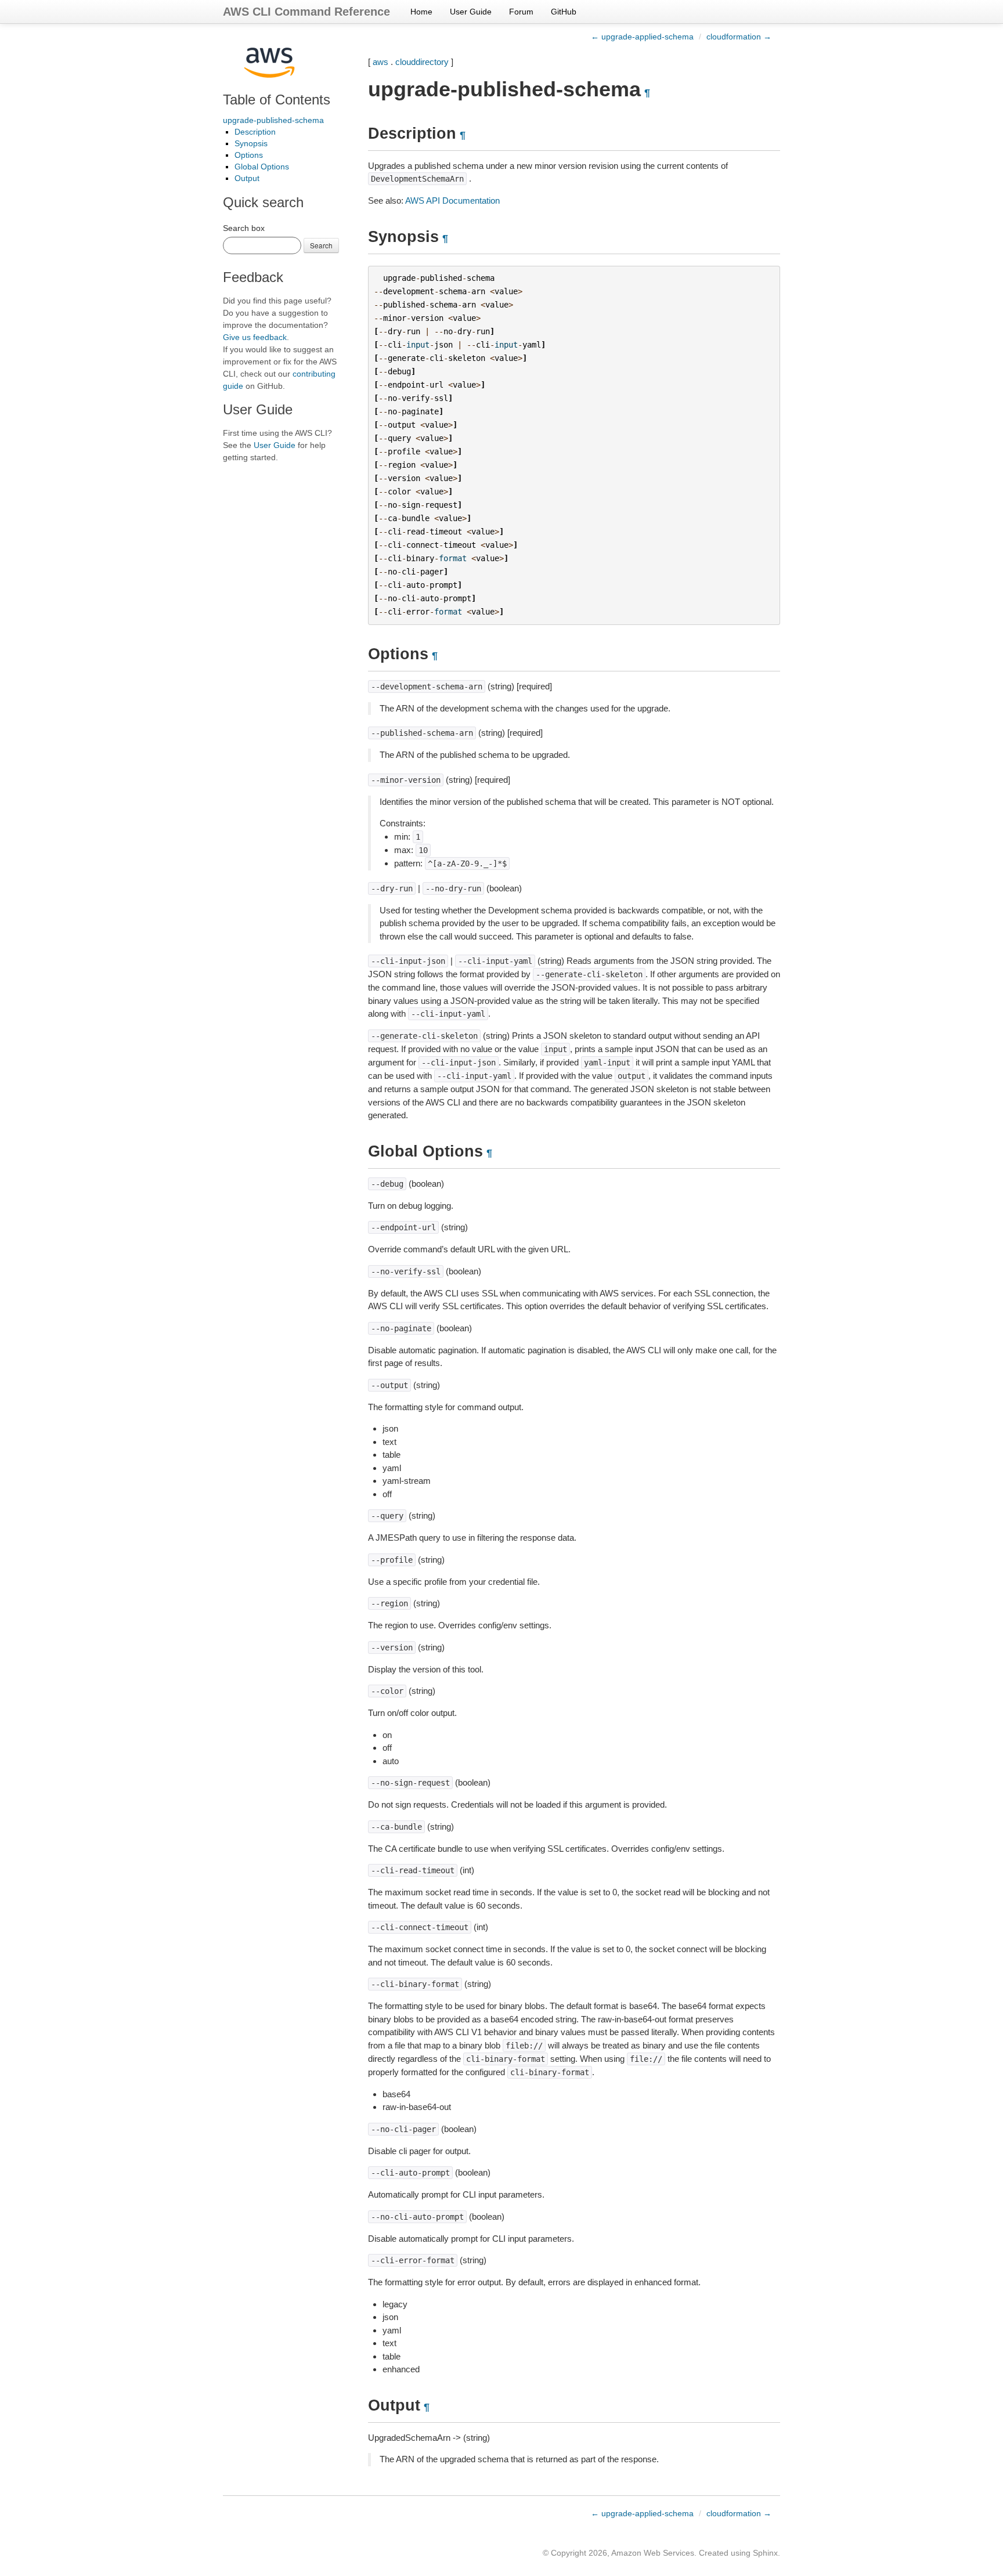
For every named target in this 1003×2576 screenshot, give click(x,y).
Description (255, 132)
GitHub (564, 12)
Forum (521, 12)
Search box (244, 228)
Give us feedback (255, 337)
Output (247, 178)
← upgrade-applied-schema (642, 37)
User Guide (471, 12)
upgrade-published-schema (273, 120)
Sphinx (765, 2553)
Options (249, 155)
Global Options (262, 167)
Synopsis (251, 143)
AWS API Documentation (452, 200)
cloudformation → (739, 37)
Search (321, 245)
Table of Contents (277, 100)
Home (421, 12)
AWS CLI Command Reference (306, 12)
